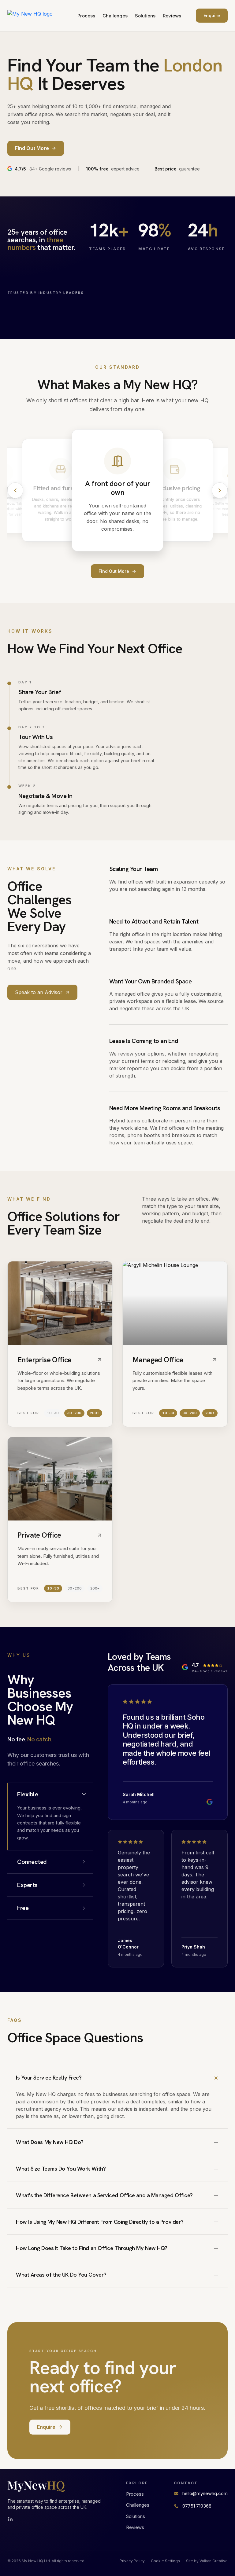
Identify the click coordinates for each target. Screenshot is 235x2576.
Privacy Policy (132, 2561)
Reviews (172, 16)
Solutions (145, 16)
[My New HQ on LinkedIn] (10, 2519)
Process (86, 16)
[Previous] (15, 490)
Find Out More (114, 571)
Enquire (212, 15)
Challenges (115, 16)
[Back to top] (36, 16)
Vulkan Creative (214, 2561)
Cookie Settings (165, 2561)
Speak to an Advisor (39, 992)
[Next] (220, 490)
